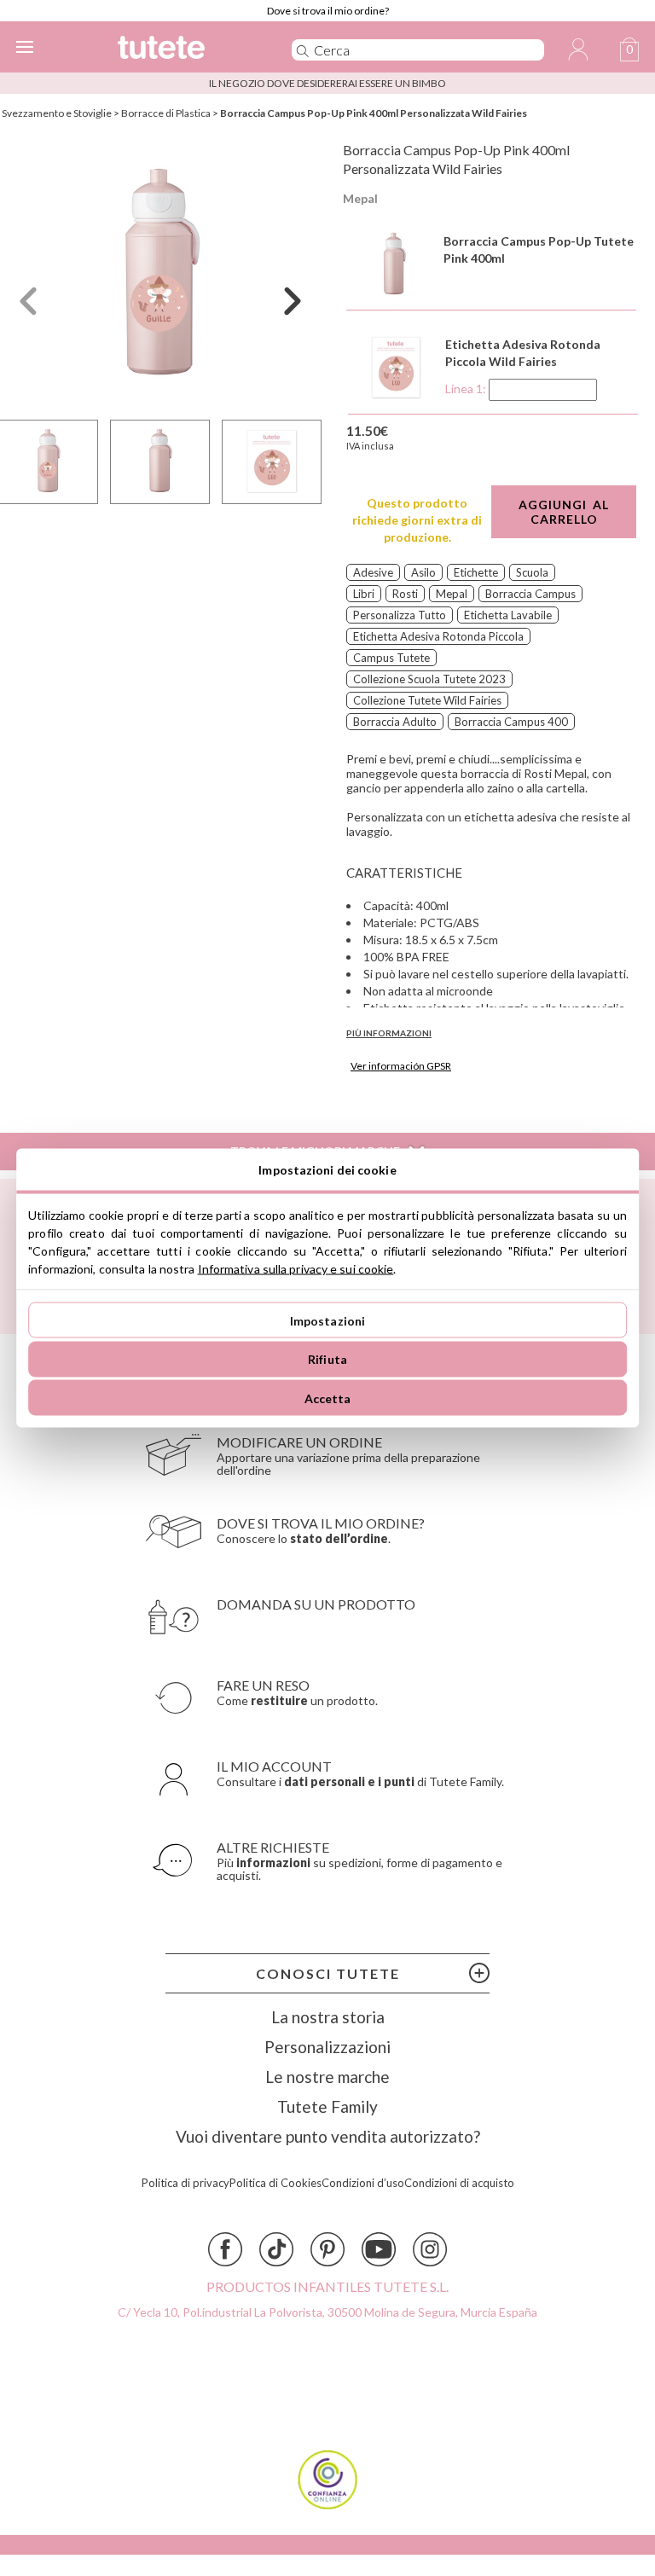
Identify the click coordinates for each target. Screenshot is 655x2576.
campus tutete (391, 658)
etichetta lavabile (508, 615)
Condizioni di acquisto (459, 2183)
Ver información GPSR (401, 1066)
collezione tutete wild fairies (427, 700)
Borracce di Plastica (166, 113)
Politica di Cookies (275, 2183)
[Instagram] (430, 2249)
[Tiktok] (276, 2249)
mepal (452, 594)
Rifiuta (327, 1359)
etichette (476, 572)
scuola (532, 572)
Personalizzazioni (327, 2047)
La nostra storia (328, 2017)
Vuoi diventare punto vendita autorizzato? (328, 2136)
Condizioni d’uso (363, 2183)
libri (364, 594)
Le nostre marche (327, 2077)
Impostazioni (328, 1320)
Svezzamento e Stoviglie (57, 113)
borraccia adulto (395, 722)
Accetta (328, 1398)
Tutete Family (327, 2106)
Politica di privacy (185, 2183)
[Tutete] (181, 50)
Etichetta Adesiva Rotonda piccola (438, 636)
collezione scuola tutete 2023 (429, 679)
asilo (423, 572)
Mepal (360, 198)
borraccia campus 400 (511, 722)
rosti (405, 594)
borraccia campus (530, 594)
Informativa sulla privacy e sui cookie (296, 1269)
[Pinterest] (327, 2249)
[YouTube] (379, 2249)
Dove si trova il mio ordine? (328, 11)
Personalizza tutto (400, 615)
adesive (373, 572)
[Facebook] (225, 2249)
